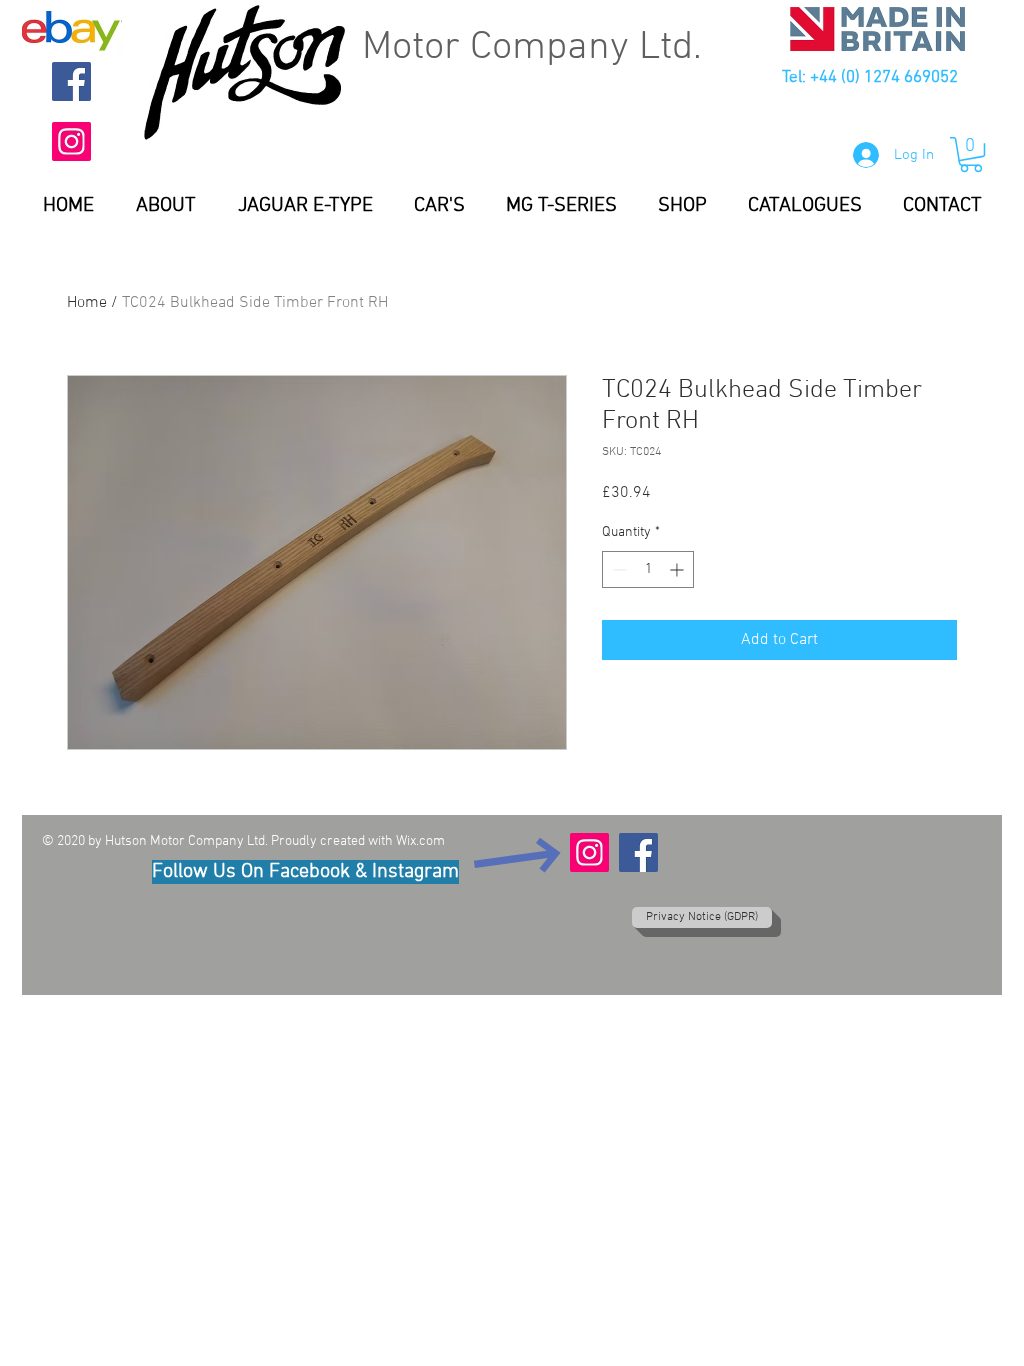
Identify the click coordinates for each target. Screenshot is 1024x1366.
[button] (971, 154)
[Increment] (678, 569)
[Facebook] (71, 81)
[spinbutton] (648, 569)
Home (87, 303)
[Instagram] (71, 141)
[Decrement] (617, 569)
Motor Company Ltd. (532, 48)
